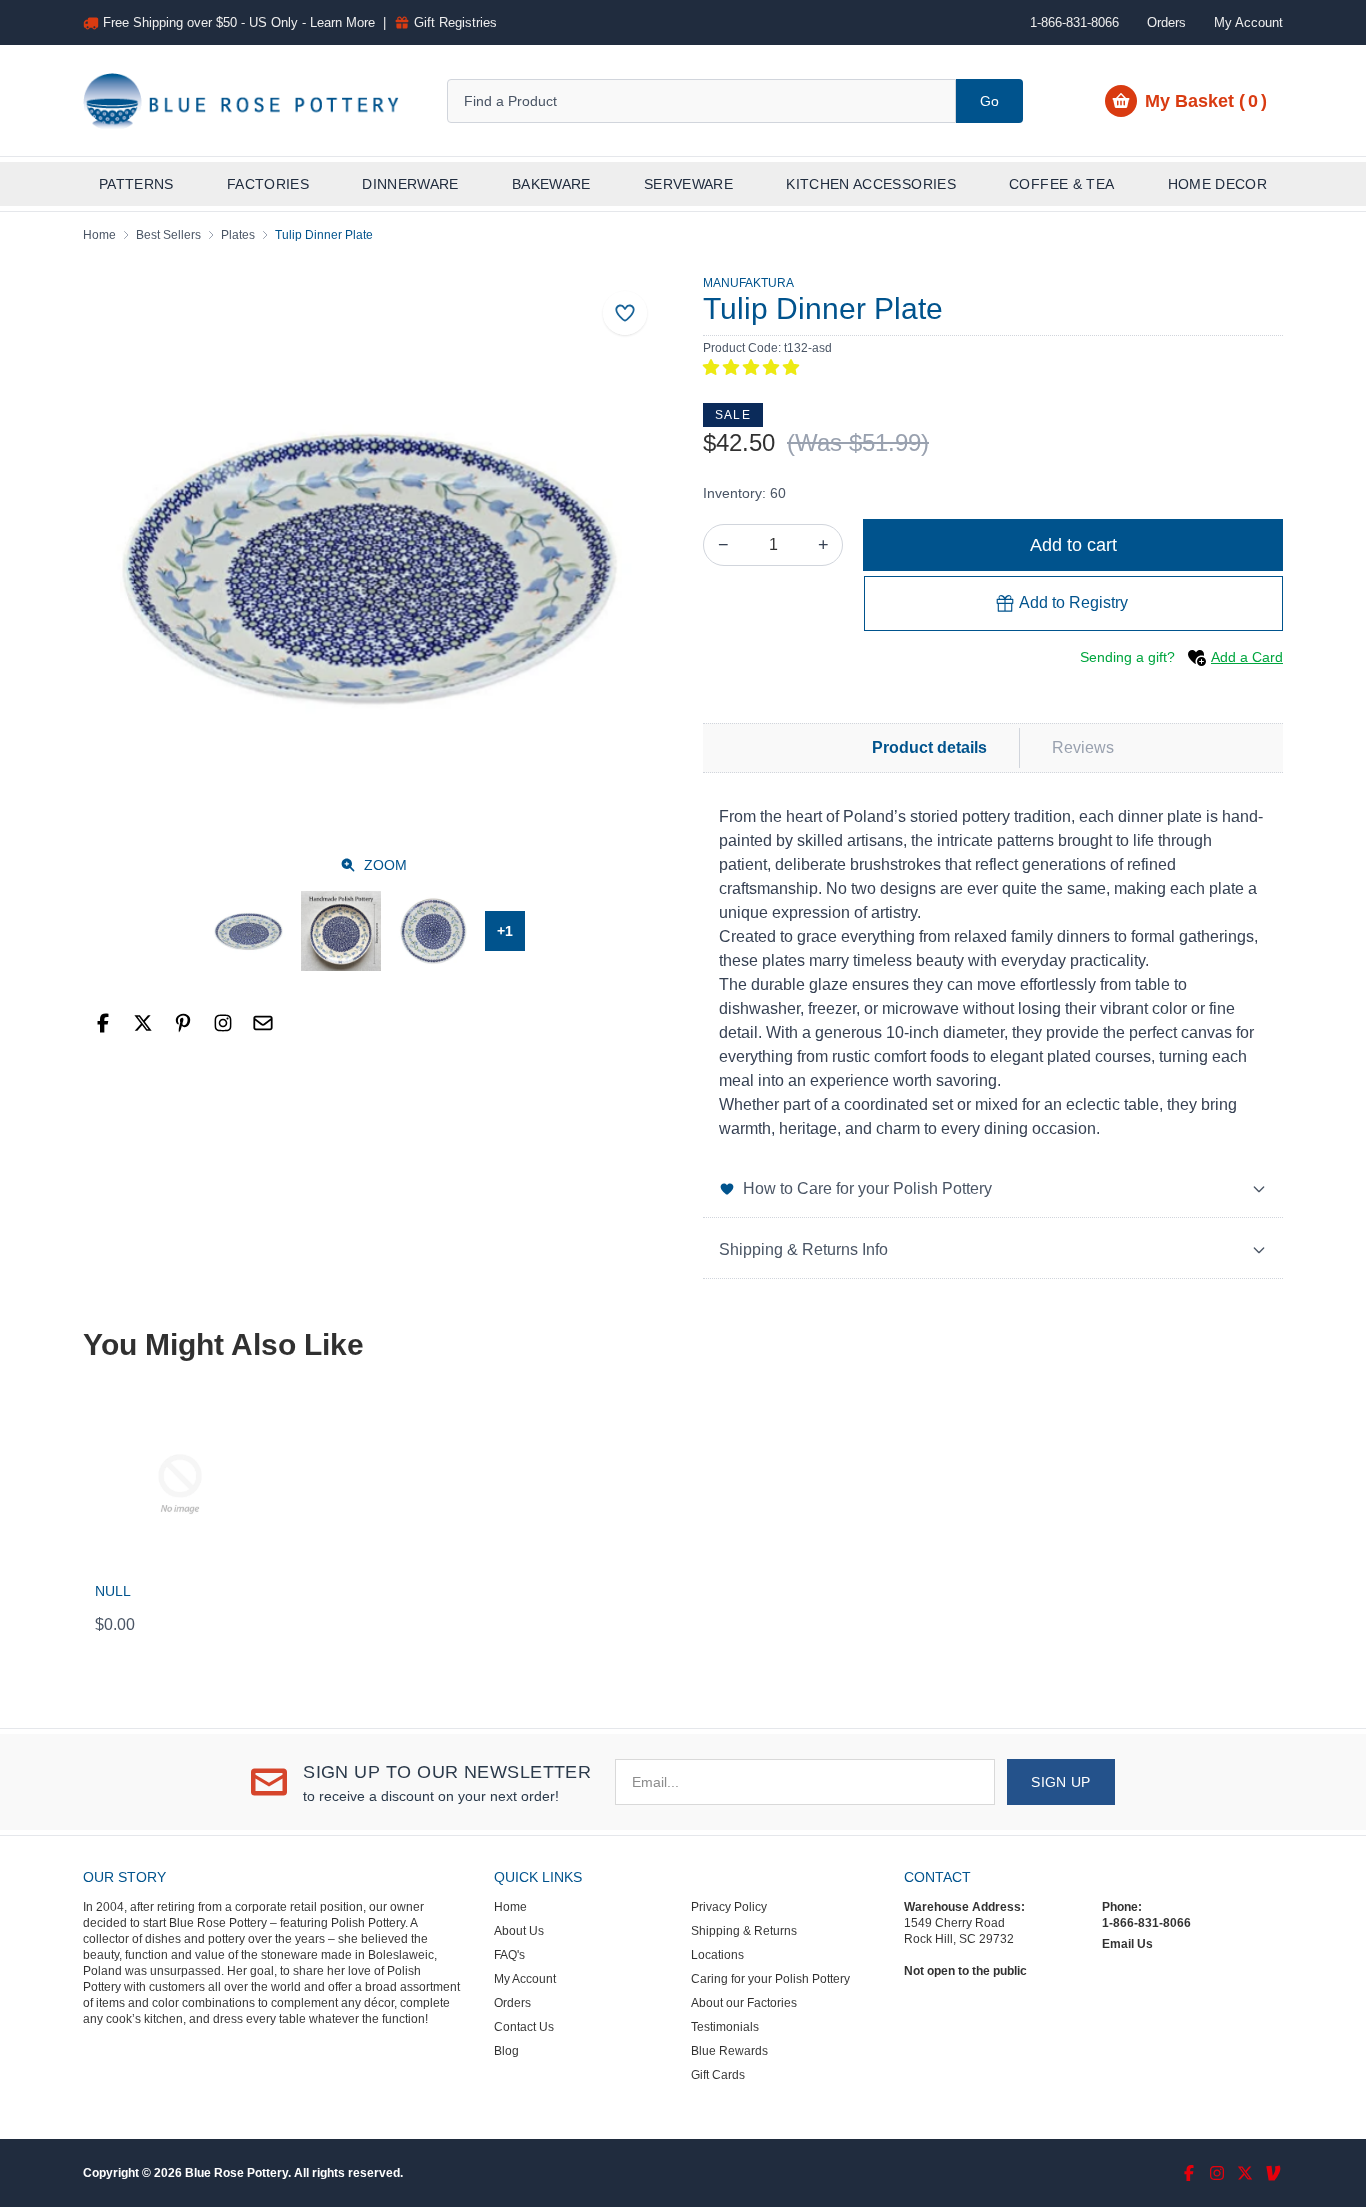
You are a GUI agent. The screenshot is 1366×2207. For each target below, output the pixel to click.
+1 (505, 931)
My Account (1248, 22)
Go (989, 101)
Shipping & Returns (744, 1931)
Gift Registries (455, 22)
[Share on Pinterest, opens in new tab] (183, 1023)
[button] (751, 367)
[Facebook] (1189, 2173)
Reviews (1083, 747)
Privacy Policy (729, 1907)
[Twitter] (1245, 2173)
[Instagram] (1217, 2173)
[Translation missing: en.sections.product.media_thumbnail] (249, 931)
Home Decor (1218, 184)
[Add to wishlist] (625, 313)
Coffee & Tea (1061, 184)
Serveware (688, 184)
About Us (519, 1931)
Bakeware (551, 184)
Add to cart (1073, 545)
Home (99, 235)
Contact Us (524, 2027)
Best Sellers (168, 235)
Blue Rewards (729, 2051)
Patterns (136, 184)
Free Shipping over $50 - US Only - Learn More (239, 22)
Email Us (1127, 1944)
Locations (717, 1955)
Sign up (1060, 1782)
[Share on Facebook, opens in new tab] (103, 1023)
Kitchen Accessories (871, 184)
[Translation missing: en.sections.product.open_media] (373, 565)
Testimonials (725, 2027)
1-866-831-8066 (1146, 1923)
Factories (268, 184)
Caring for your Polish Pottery (770, 1979)
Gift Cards (718, 2075)
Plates (238, 235)
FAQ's (509, 1955)
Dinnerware (410, 184)
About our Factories (744, 2003)
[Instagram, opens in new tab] (223, 1023)
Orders (1166, 22)
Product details (929, 747)
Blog (506, 2051)
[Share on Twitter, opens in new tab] (143, 1023)
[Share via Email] (263, 1023)
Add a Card (1247, 657)
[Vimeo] (1273, 2173)
